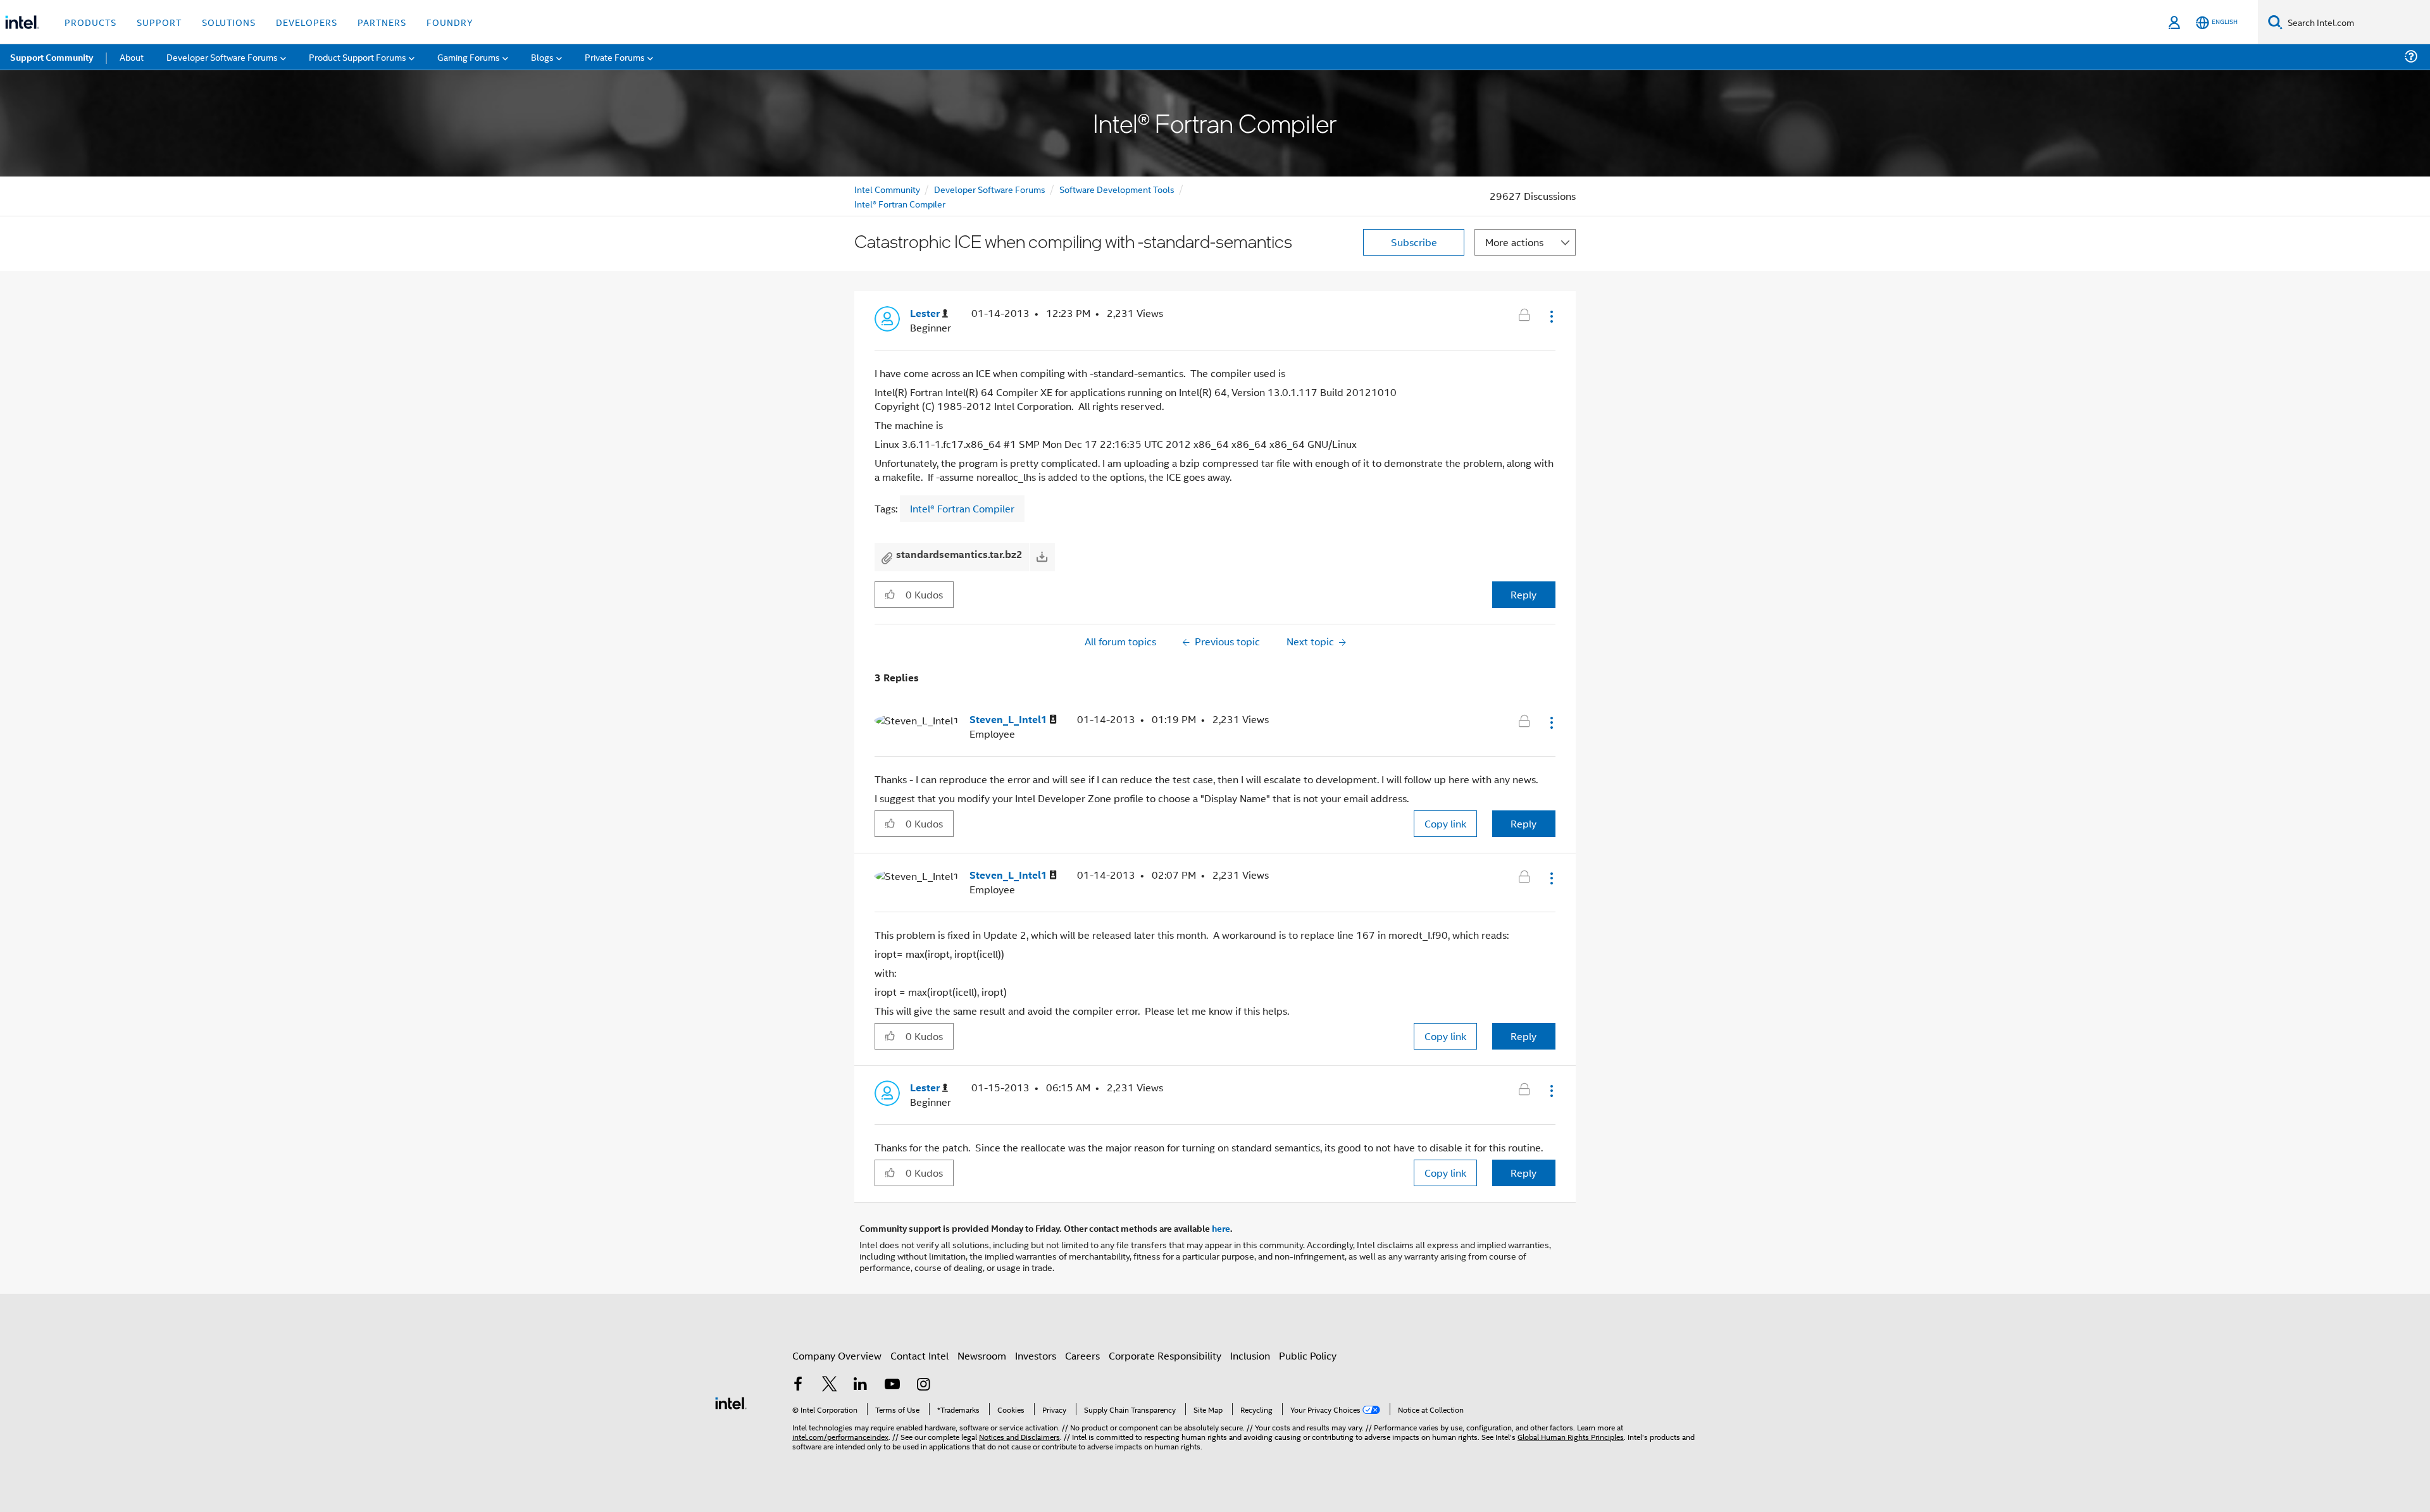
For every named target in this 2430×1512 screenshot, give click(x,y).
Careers (1082, 1355)
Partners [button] (382, 22)
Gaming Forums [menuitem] (469, 57)
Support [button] (159, 22)
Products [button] (90, 22)
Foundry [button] (450, 22)
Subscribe (1414, 242)
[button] (1550, 316)
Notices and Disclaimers (1019, 1436)
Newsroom (982, 1355)
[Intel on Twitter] (830, 1385)
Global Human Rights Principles (1571, 1436)
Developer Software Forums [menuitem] (222, 57)
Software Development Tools (1117, 189)
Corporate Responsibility (1165, 1355)
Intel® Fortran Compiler (900, 203)
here (1221, 1228)
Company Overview (837, 1355)
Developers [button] (307, 22)
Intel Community (887, 189)
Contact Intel (919, 1355)
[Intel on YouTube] (892, 1385)
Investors (1036, 1355)
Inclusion (1250, 1355)
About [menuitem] (132, 57)
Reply (1523, 594)
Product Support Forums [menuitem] (358, 57)
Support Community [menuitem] (52, 57)
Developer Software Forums (990, 189)
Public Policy (1308, 1355)
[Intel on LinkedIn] (861, 1385)
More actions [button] (1514, 242)
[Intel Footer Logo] (731, 1402)
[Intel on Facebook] (798, 1385)
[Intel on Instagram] (923, 1385)
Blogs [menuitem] (542, 57)
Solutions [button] (229, 22)
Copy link (1445, 823)
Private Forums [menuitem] (615, 57)
